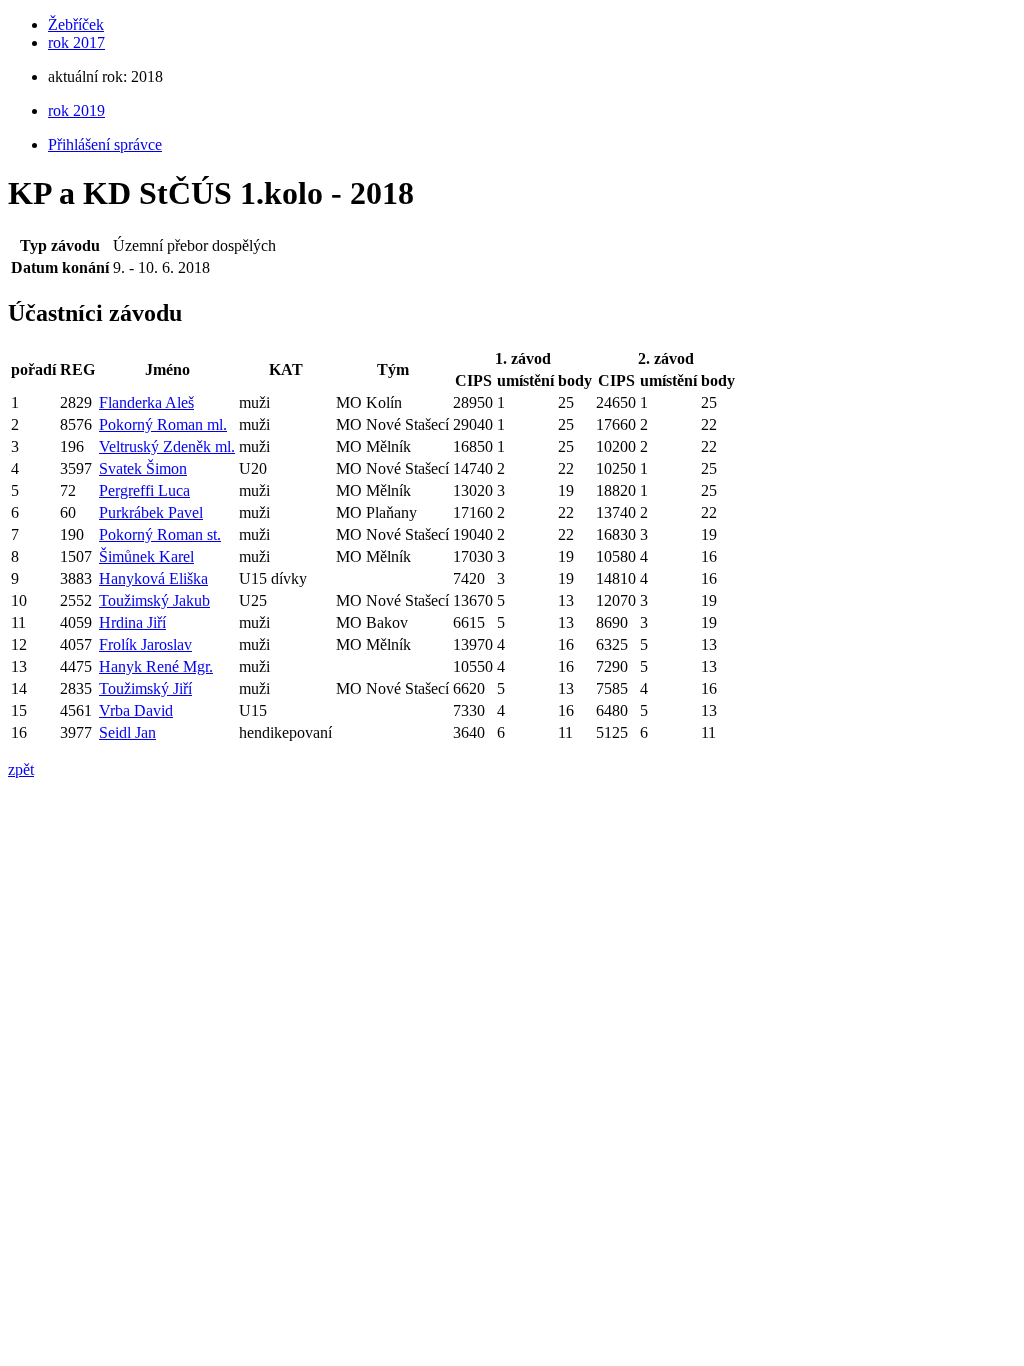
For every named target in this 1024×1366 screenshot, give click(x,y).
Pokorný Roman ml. (163, 424)
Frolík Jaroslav (145, 644)
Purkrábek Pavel (151, 512)
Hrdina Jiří (132, 622)
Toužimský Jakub (154, 600)
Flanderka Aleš (146, 402)
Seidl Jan (127, 732)
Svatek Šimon (143, 468)
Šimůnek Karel (146, 556)
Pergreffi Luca (144, 490)
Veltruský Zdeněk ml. (167, 446)
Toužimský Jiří (145, 688)
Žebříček (76, 24)
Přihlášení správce (105, 144)
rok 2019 (76, 110)
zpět (21, 769)
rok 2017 (76, 42)
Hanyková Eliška (153, 578)
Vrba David (136, 710)
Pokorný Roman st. (160, 534)
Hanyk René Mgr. (156, 666)
